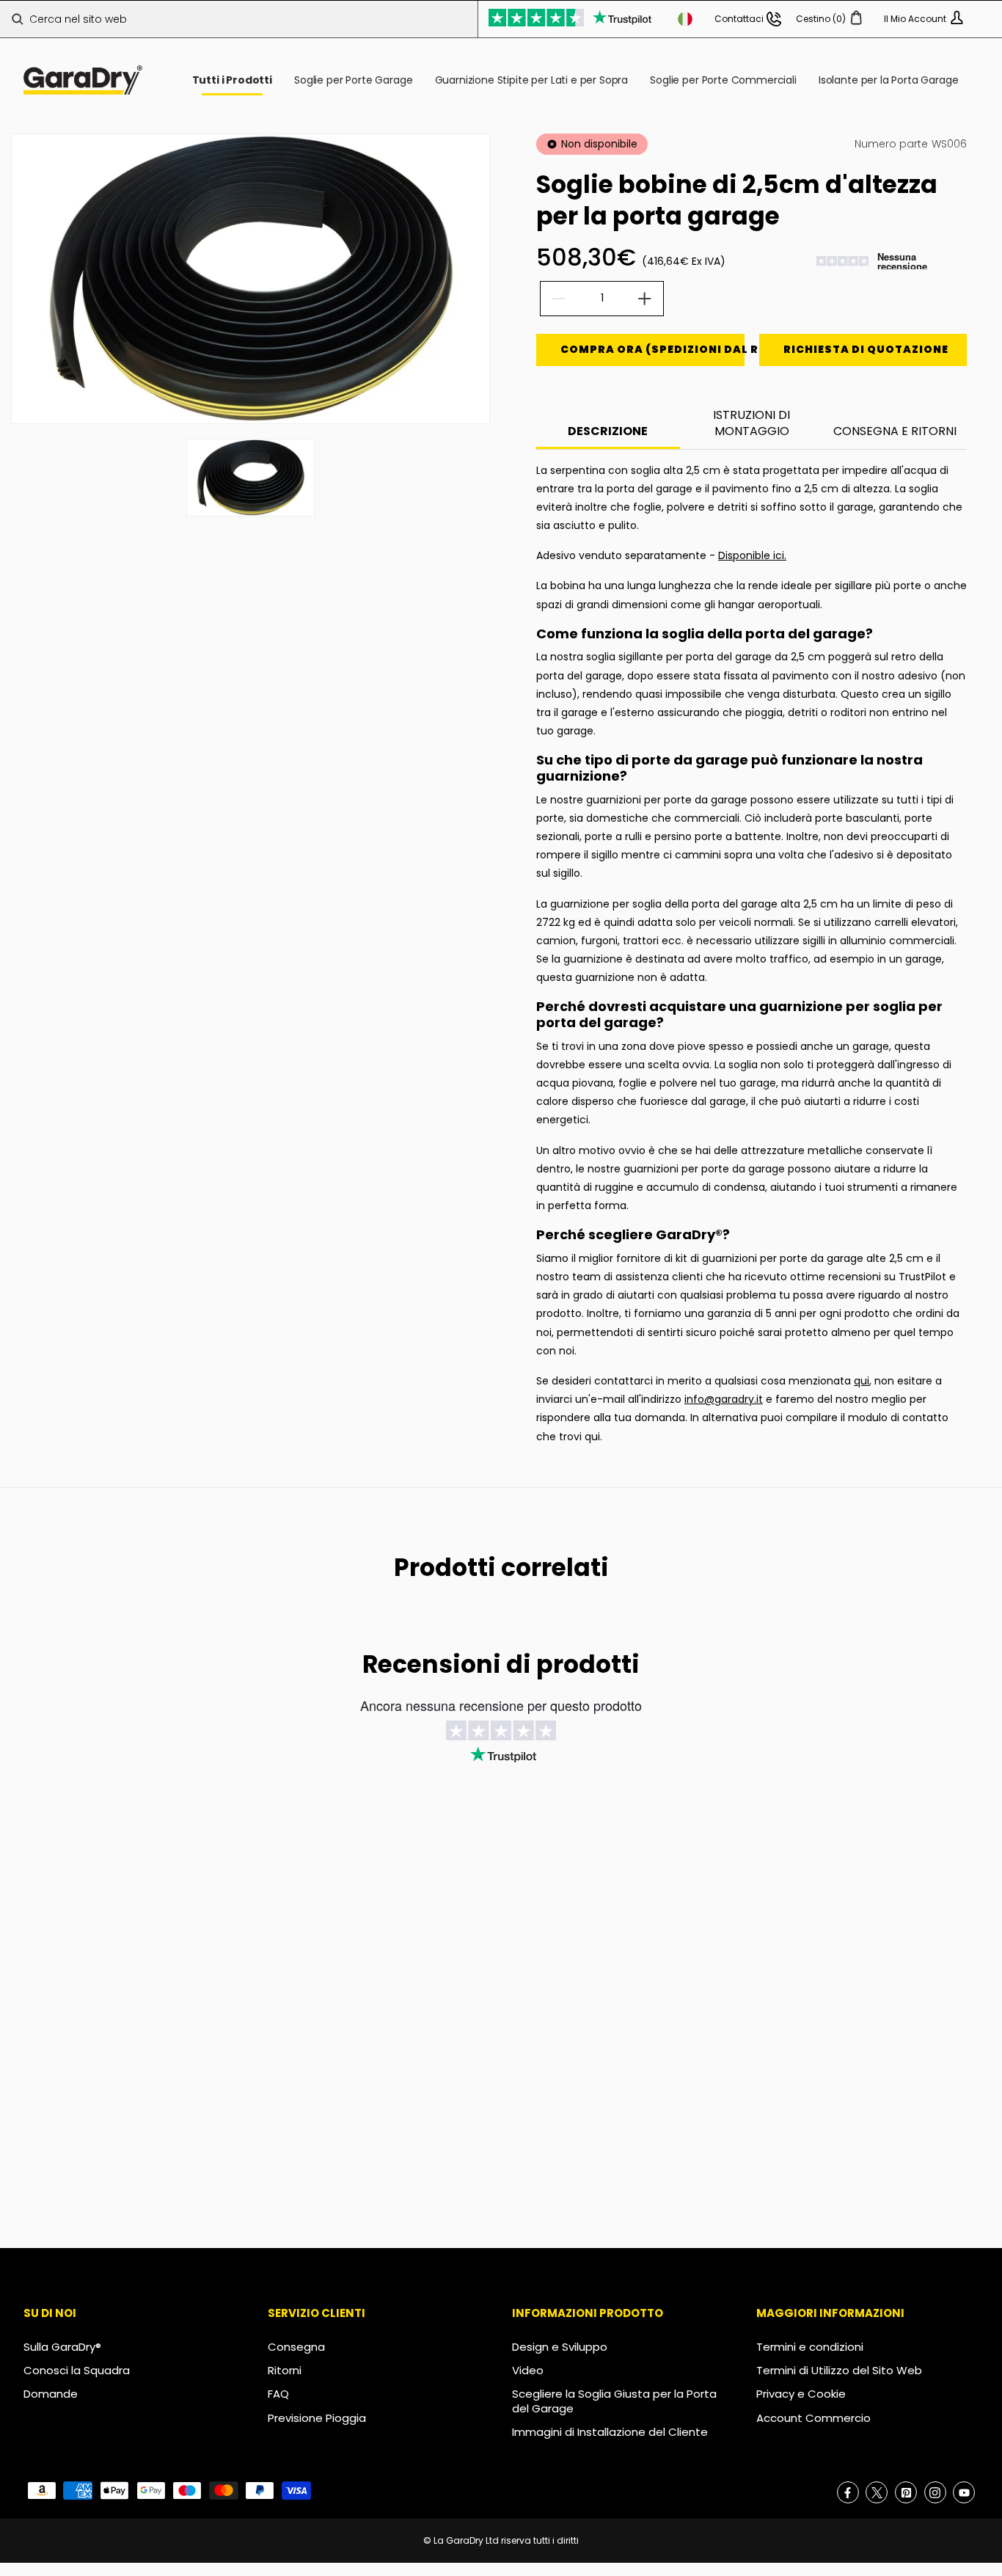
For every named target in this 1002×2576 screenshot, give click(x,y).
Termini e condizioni (810, 2347)
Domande (51, 2394)
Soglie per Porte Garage (353, 80)
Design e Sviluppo (560, 2347)
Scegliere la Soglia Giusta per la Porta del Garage (614, 2401)
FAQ (278, 2394)
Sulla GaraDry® (62, 2347)
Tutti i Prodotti (232, 80)
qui (862, 1381)
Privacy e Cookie (801, 2394)
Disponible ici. (752, 555)
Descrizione (608, 431)
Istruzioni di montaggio (751, 423)
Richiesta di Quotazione (866, 349)
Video (528, 2370)
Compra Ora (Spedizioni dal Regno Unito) (652, 349)
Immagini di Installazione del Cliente (610, 2432)
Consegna (296, 2347)
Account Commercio (813, 2418)
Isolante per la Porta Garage (889, 80)
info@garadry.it (724, 1399)
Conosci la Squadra (77, 2370)
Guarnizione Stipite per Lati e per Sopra (532, 80)
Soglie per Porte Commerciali (723, 80)
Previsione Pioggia (317, 2418)
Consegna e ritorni (895, 431)
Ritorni (285, 2370)
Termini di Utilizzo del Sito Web (839, 2370)
